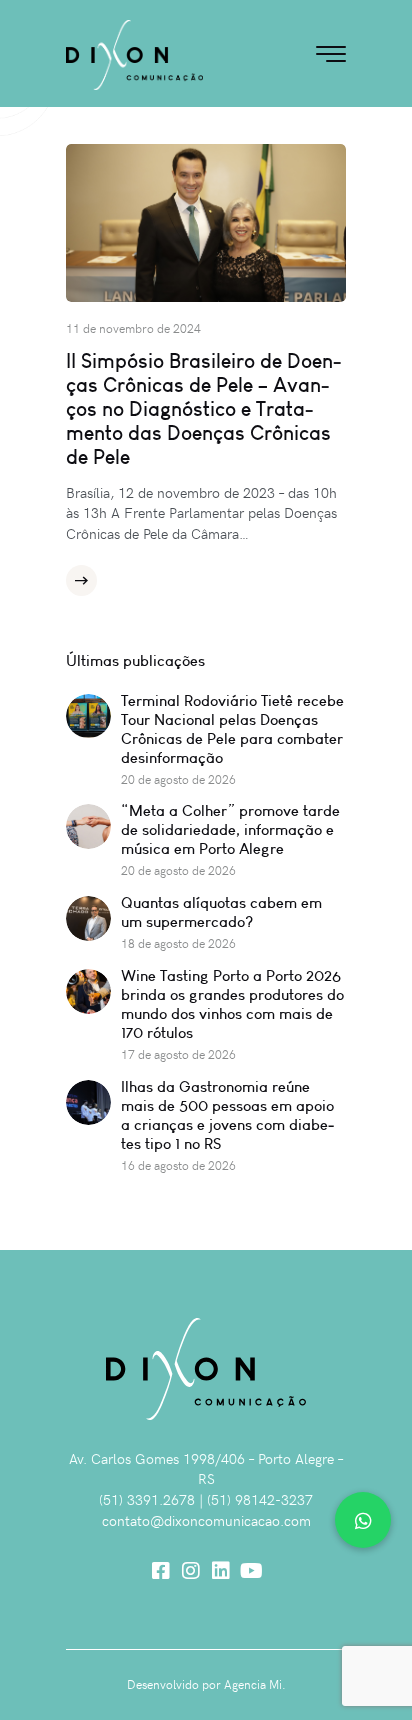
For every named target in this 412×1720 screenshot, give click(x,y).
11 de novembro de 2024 (133, 328)
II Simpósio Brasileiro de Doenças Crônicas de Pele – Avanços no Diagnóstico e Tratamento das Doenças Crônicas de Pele (203, 409)
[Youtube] (251, 1571)
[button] (363, 1520)
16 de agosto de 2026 (178, 1165)
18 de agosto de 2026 (178, 943)
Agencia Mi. (255, 1684)
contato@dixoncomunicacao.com (206, 1520)
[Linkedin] (221, 1571)
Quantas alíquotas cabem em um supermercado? (221, 912)
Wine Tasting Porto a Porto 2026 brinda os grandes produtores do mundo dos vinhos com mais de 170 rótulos (232, 1004)
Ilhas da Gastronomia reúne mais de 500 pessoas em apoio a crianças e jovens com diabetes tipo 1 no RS (227, 1115)
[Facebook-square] (161, 1571)
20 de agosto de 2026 (178, 779)
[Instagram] (191, 1571)
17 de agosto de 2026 (178, 1054)
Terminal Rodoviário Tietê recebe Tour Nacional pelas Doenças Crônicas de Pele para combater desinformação (232, 729)
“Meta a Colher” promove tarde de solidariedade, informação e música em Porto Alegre (230, 829)
